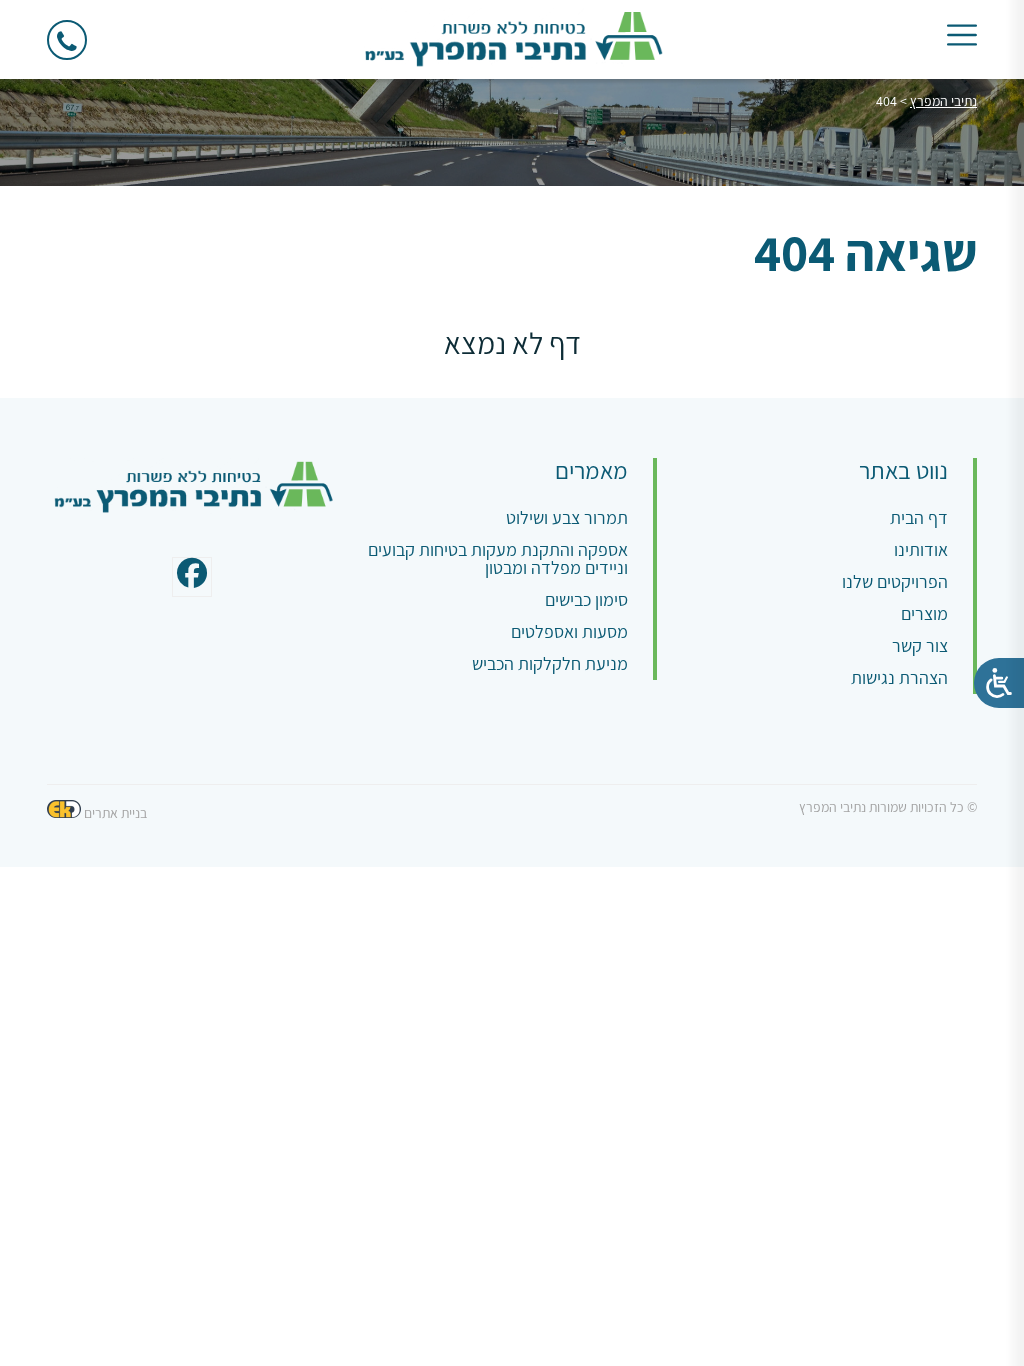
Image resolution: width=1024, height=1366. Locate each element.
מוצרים (924, 613)
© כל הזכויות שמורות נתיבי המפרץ (888, 807)
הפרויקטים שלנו (895, 581)
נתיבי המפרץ (943, 101)
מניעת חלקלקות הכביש (550, 663)
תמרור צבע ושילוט (567, 517)
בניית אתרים (115, 813)
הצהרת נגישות (899, 677)
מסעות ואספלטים (569, 631)
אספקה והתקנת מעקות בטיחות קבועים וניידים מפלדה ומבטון (498, 558)
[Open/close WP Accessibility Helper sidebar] (999, 683)
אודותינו (921, 549)
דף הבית (919, 517)
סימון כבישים (586, 599)
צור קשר (920, 645)
